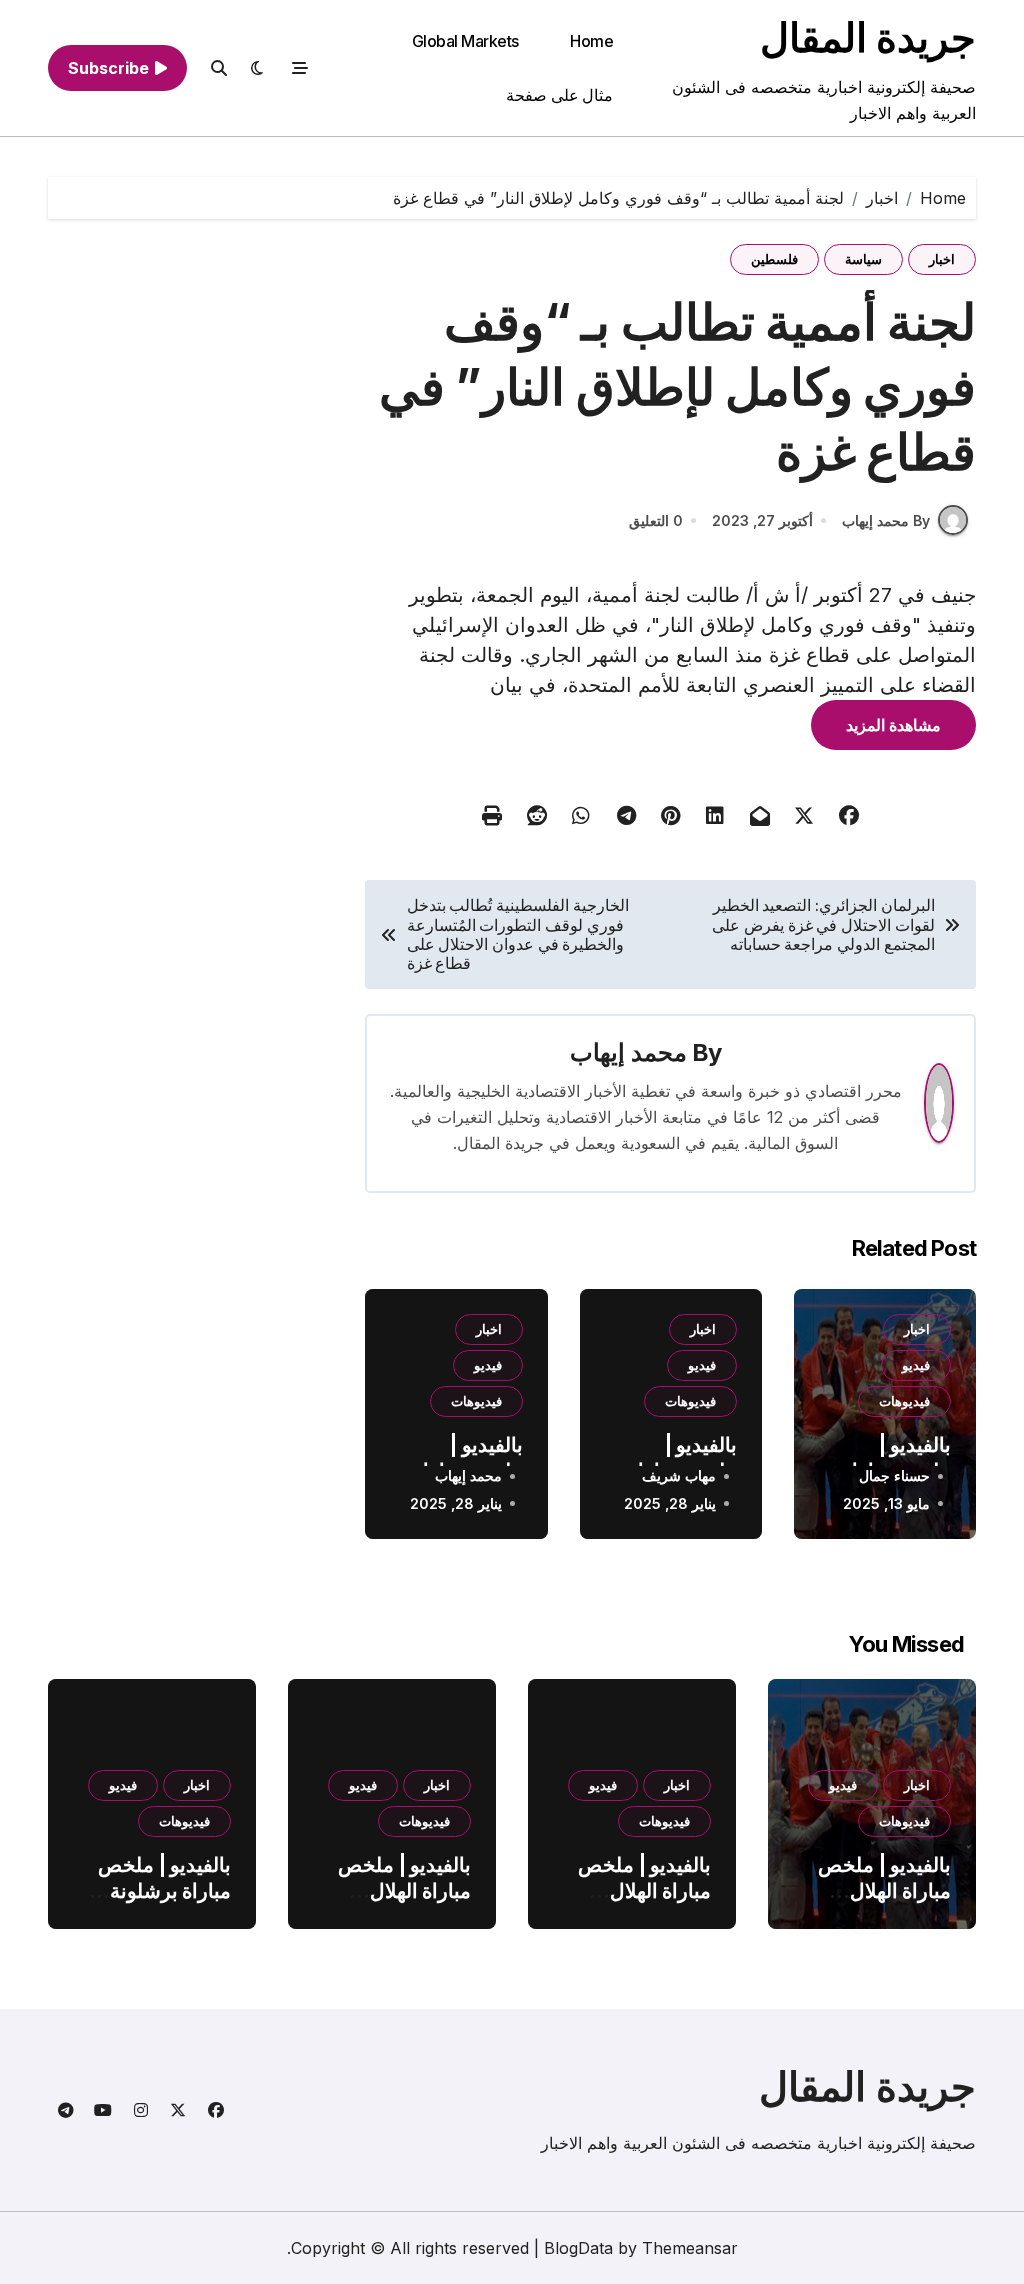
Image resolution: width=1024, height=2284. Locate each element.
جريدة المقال (868, 37)
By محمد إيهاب (886, 520)
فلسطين (774, 259)
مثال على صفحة (559, 95)
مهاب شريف (679, 1475)
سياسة (863, 259)
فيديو (916, 1365)
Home (591, 41)
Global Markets (465, 41)
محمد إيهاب (628, 1052)
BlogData (578, 2248)
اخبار (942, 259)
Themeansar (690, 2248)
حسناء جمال (894, 1475)
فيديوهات (904, 1401)
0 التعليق (656, 520)
